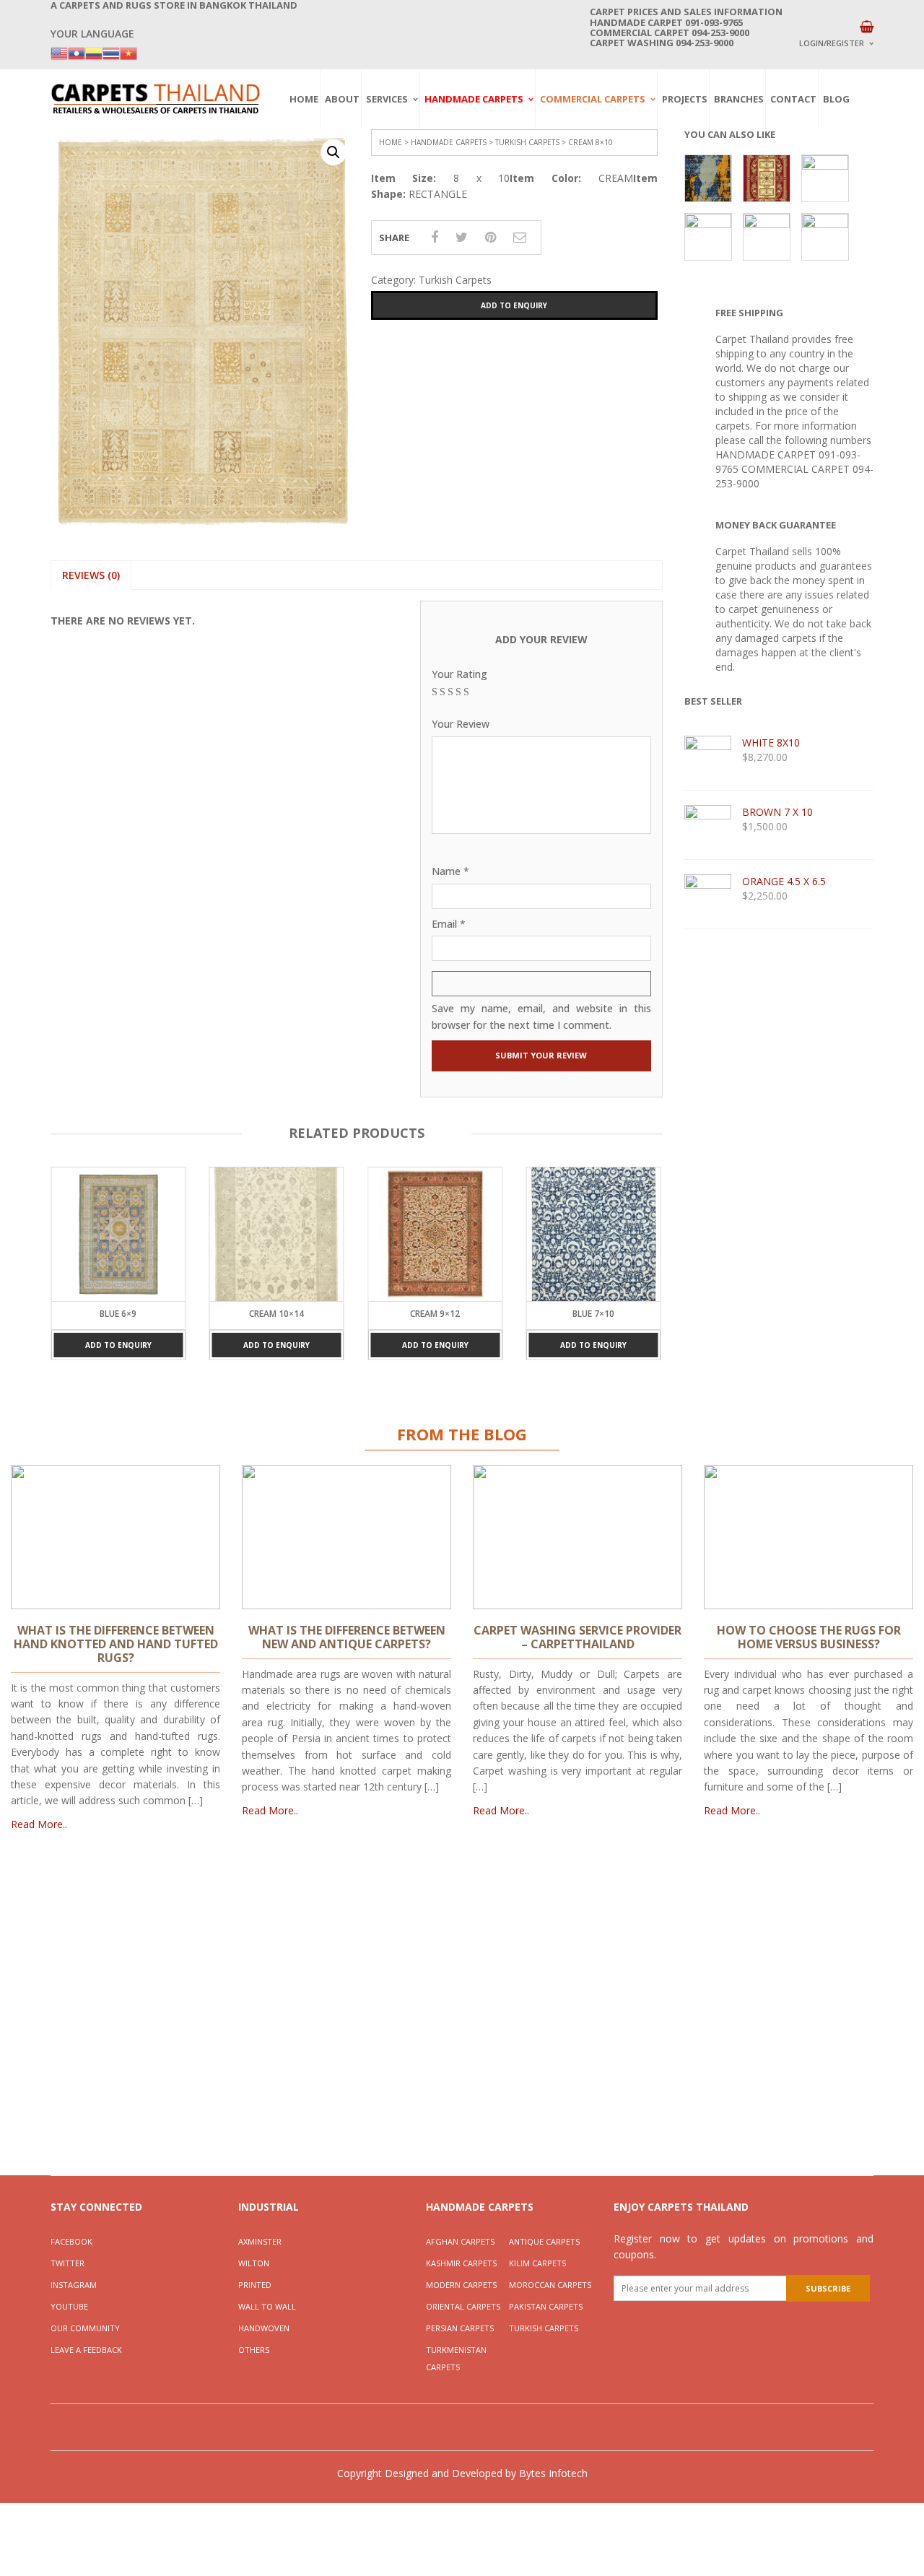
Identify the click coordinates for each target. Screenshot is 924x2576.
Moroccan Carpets (550, 2285)
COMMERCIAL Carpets (593, 99)
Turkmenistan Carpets (456, 2358)
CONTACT (793, 99)
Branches (739, 99)
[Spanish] (94, 52)
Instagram (74, 2285)
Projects (685, 99)
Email (449, 924)
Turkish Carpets (527, 142)
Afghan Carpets (460, 2241)
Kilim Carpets (537, 2263)
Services (387, 99)
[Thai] (111, 52)
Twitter (67, 2263)
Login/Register (832, 43)
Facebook (71, 2241)
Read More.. (39, 1824)
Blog (836, 99)
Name (450, 871)
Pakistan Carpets (546, 2306)
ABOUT (342, 99)
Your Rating (459, 674)
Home (304, 99)
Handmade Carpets (474, 99)
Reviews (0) (91, 575)
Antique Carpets (544, 2241)
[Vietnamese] (128, 52)
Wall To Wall (267, 2306)
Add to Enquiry (514, 305)
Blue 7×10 (593, 1314)
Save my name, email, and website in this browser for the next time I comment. (541, 1016)
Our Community (85, 2328)
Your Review (461, 724)
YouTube (69, 2306)
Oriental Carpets (463, 2306)
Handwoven (264, 2328)
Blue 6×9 (118, 1314)
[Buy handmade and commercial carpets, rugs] (155, 99)
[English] (59, 52)
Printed (255, 2285)
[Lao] (77, 52)
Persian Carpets (460, 2328)
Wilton (254, 2263)
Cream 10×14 (276, 1314)
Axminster (260, 2241)
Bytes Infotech (553, 2473)
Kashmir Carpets (461, 2263)
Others (254, 2350)
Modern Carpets (461, 2285)
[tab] (91, 575)
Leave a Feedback (86, 2350)
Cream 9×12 (435, 1314)
